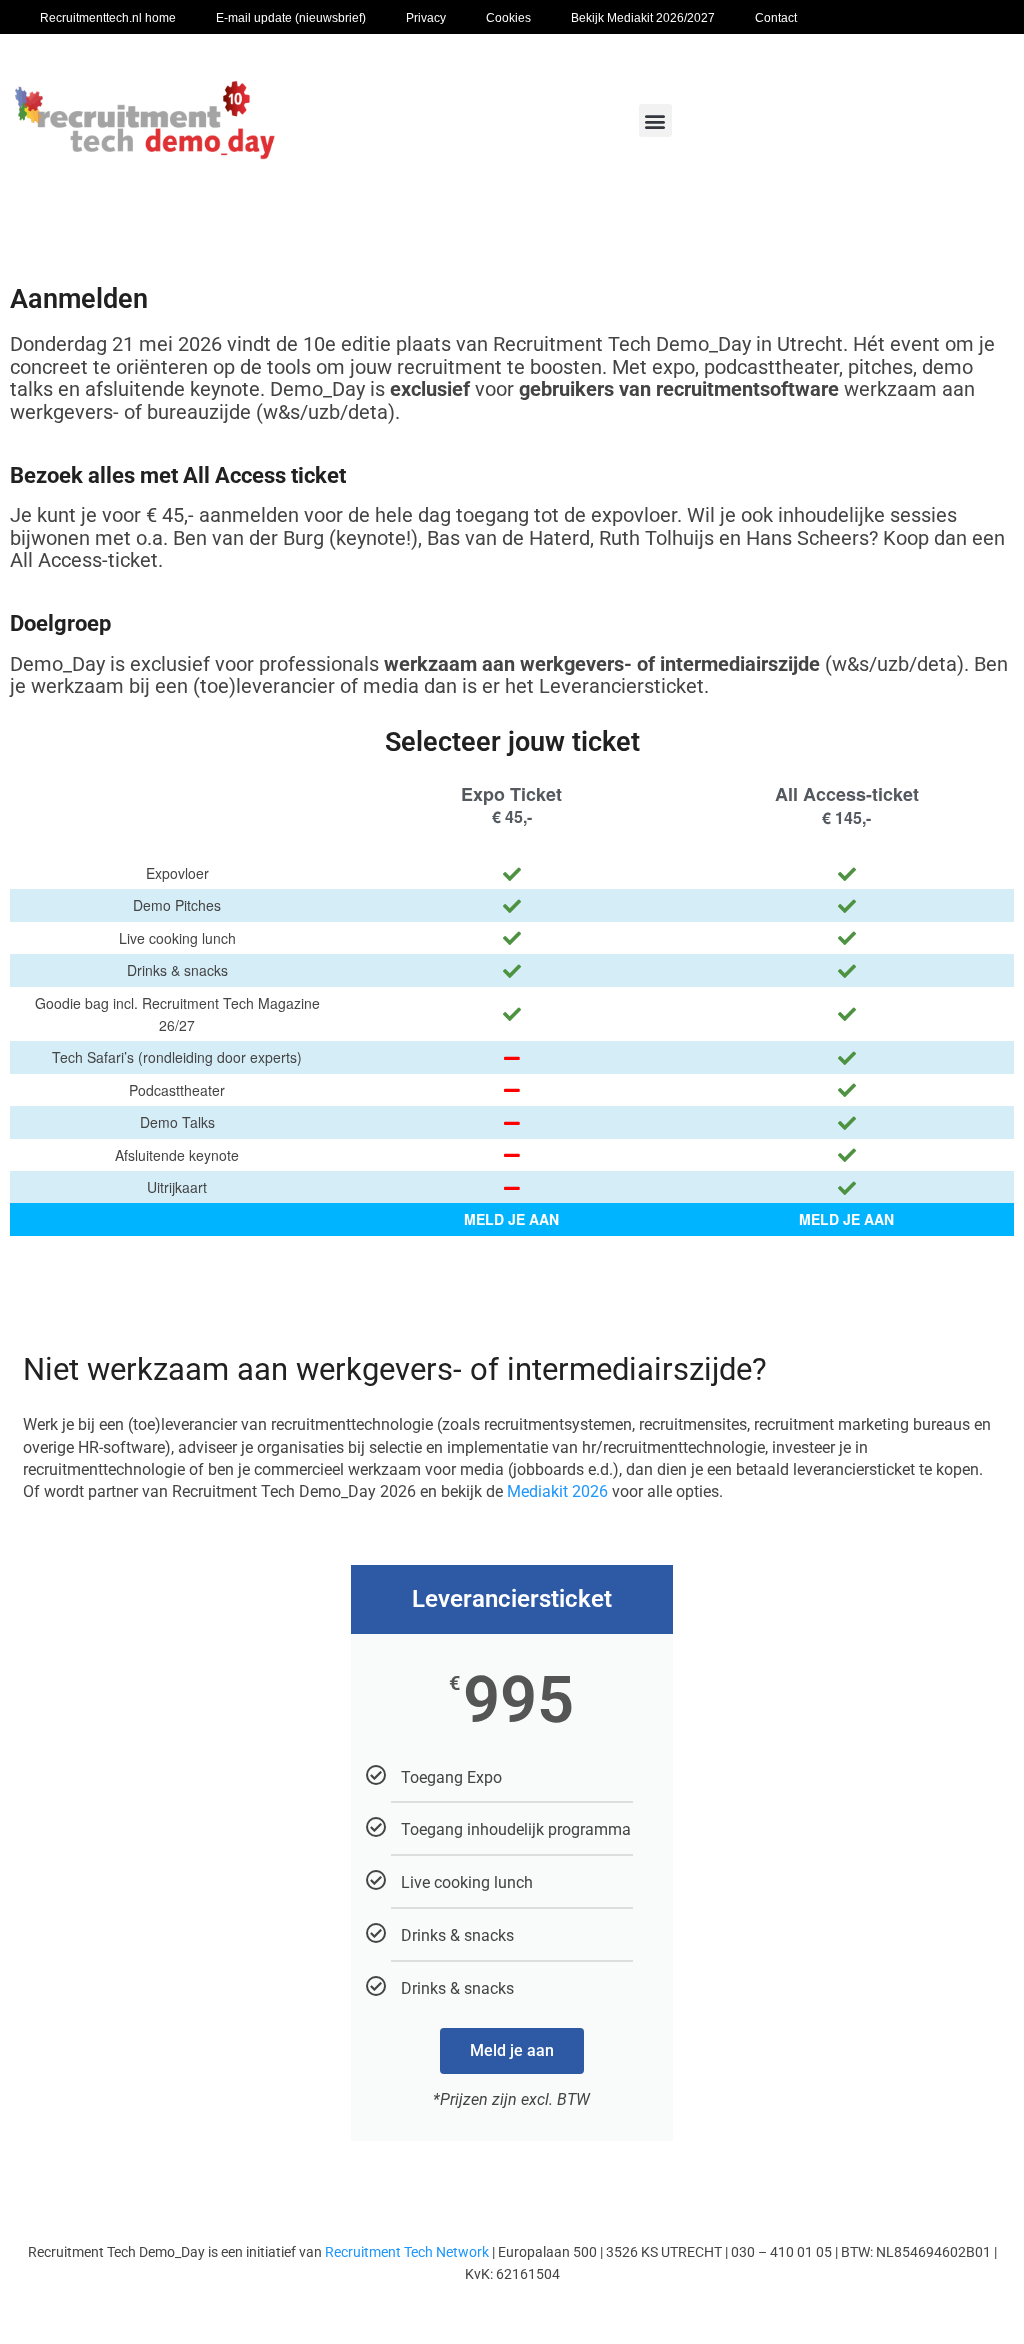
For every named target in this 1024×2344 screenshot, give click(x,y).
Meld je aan (512, 2050)
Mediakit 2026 (557, 1491)
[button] (655, 120)
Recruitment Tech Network (407, 2252)
